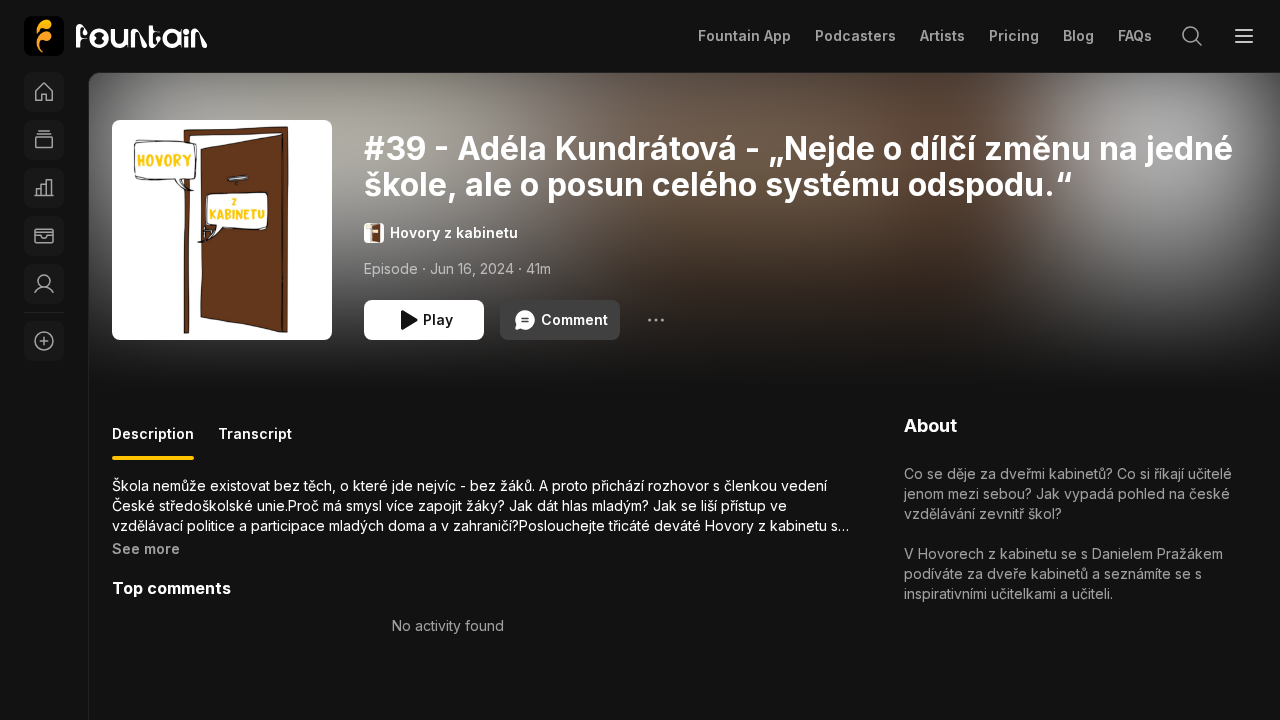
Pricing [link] (1014, 35)
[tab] (153, 442)
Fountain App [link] (744, 35)
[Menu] (1244, 36)
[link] (115, 36)
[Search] (1192, 36)
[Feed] (44, 140)
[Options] (656, 320)
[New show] (44, 341)
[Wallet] (44, 236)
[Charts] (44, 188)
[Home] (44, 92)
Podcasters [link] (855, 35)
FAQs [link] (1135, 35)
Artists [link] (942, 35)
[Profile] (44, 284)
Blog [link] (1078, 35)
